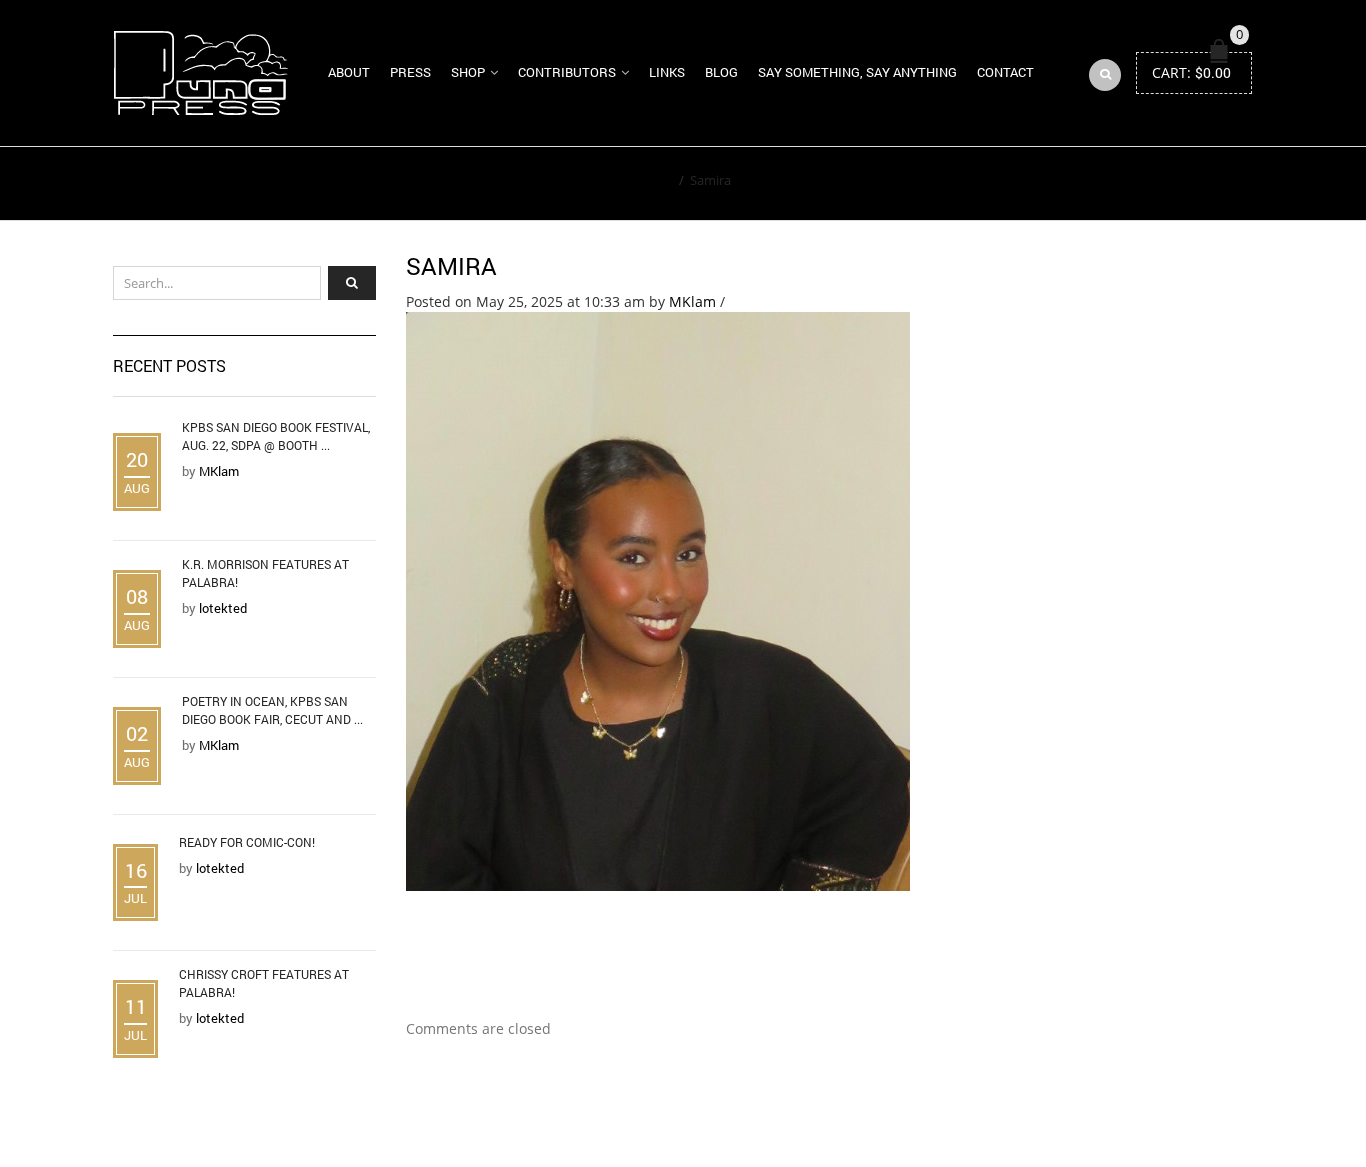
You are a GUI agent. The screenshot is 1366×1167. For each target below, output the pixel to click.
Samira (451, 266)
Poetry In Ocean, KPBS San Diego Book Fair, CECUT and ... (272, 710)
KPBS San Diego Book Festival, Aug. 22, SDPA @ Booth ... (276, 436)
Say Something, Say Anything (857, 72)
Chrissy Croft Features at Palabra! (264, 983)
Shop (468, 72)
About (349, 72)
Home (654, 180)
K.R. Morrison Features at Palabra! (265, 573)
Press (410, 72)
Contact (1005, 72)
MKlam (692, 301)
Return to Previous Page (1161, 184)
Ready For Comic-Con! (247, 842)
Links (667, 72)
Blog (721, 72)
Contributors (567, 72)
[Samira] (658, 599)
